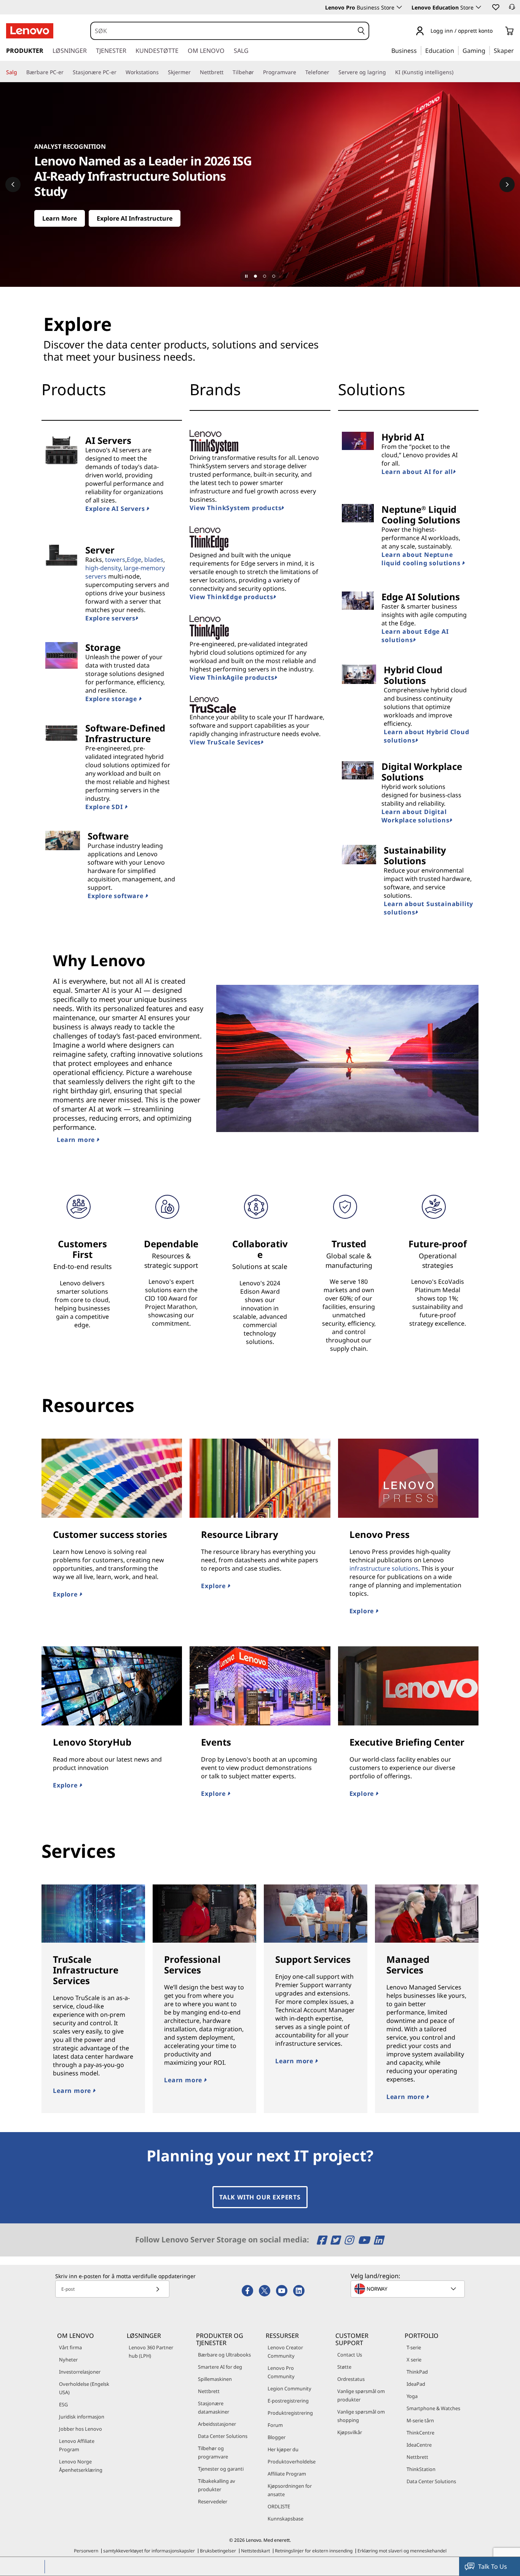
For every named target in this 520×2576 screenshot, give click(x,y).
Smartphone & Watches (433, 2408)
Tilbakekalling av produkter (217, 2485)
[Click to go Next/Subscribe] (158, 2289)
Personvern (86, 2551)
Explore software (116, 896)
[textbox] (408, 2289)
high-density (103, 568)
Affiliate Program (287, 2474)
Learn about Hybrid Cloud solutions (426, 736)
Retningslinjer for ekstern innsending (314, 2551)
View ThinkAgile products (232, 677)
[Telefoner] (332, 72)
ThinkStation (421, 2469)
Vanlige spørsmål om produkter (361, 2395)
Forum (275, 2425)
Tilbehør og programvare (213, 2452)
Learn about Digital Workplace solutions (415, 816)
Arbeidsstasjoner (217, 2424)
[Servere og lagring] (389, 72)
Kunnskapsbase (286, 2519)
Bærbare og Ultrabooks (224, 2355)
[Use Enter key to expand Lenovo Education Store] (479, 7)
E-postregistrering (288, 2401)
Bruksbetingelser (218, 2551)
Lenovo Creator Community (285, 2352)
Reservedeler (213, 2501)
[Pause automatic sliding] (246, 276)
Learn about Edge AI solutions (415, 636)
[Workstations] (162, 72)
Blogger (277, 2437)
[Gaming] (488, 50)
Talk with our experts (260, 2197)
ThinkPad (417, 2372)
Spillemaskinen (215, 2379)
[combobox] (223, 31)
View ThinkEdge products (231, 597)
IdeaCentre (419, 2445)
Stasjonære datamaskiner (214, 2407)
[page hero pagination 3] (274, 276)
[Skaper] (517, 50)
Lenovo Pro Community (281, 2372)
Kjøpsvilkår (350, 2432)
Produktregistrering (290, 2413)
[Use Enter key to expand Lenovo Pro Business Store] (399, 7)
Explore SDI (105, 807)
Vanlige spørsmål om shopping (361, 2416)
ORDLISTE (279, 2506)
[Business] (419, 50)
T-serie (414, 2347)
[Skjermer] (194, 72)
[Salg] (20, 72)
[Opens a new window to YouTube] (365, 2240)
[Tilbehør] (257, 72)
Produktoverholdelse (292, 2462)
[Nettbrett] (227, 72)
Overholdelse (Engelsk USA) (84, 2388)
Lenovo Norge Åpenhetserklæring (81, 2466)
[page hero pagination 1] (255, 276)
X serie (414, 2360)
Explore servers (110, 618)
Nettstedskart (255, 2551)
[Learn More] (260, 184)
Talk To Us (493, 2566)
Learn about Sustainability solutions (428, 908)
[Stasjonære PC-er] (120, 72)
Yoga (412, 2396)
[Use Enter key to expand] (497, 31)
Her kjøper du (283, 2449)
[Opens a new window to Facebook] (323, 2240)
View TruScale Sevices (225, 742)
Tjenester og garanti (221, 2469)
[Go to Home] (30, 31)
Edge (134, 560)
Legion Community (290, 2388)
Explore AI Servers (116, 509)
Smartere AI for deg (220, 2367)
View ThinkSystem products (235, 508)
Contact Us (350, 2355)
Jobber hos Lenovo (81, 2429)
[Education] (456, 50)
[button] (495, 7)
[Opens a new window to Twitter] (336, 2240)
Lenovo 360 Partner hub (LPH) (151, 2352)
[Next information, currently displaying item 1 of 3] (507, 184)
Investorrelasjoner (80, 2372)
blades (154, 560)
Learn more (77, 1140)
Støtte (344, 2367)
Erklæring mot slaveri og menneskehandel (402, 2551)
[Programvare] (299, 72)
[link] (512, 9)
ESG (63, 2404)
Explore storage (112, 699)
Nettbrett (209, 2391)
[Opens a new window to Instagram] (350, 2240)
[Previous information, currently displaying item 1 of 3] (13, 184)
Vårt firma (70, 2347)
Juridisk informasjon (82, 2417)
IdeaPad (416, 2384)
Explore (66, 1594)
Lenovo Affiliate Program (77, 2445)
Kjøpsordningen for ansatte (290, 2490)
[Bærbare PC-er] (67, 72)
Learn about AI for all (417, 472)
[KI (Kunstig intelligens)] (456, 72)
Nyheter (68, 2360)
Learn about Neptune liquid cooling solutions (422, 559)
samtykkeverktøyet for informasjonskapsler (149, 2551)
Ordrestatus (351, 2379)
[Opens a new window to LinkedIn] (378, 2240)
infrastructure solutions (384, 1568)
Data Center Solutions (223, 2436)
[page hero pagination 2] (265, 276)
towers (115, 560)
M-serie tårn (420, 2420)
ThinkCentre (420, 2433)
